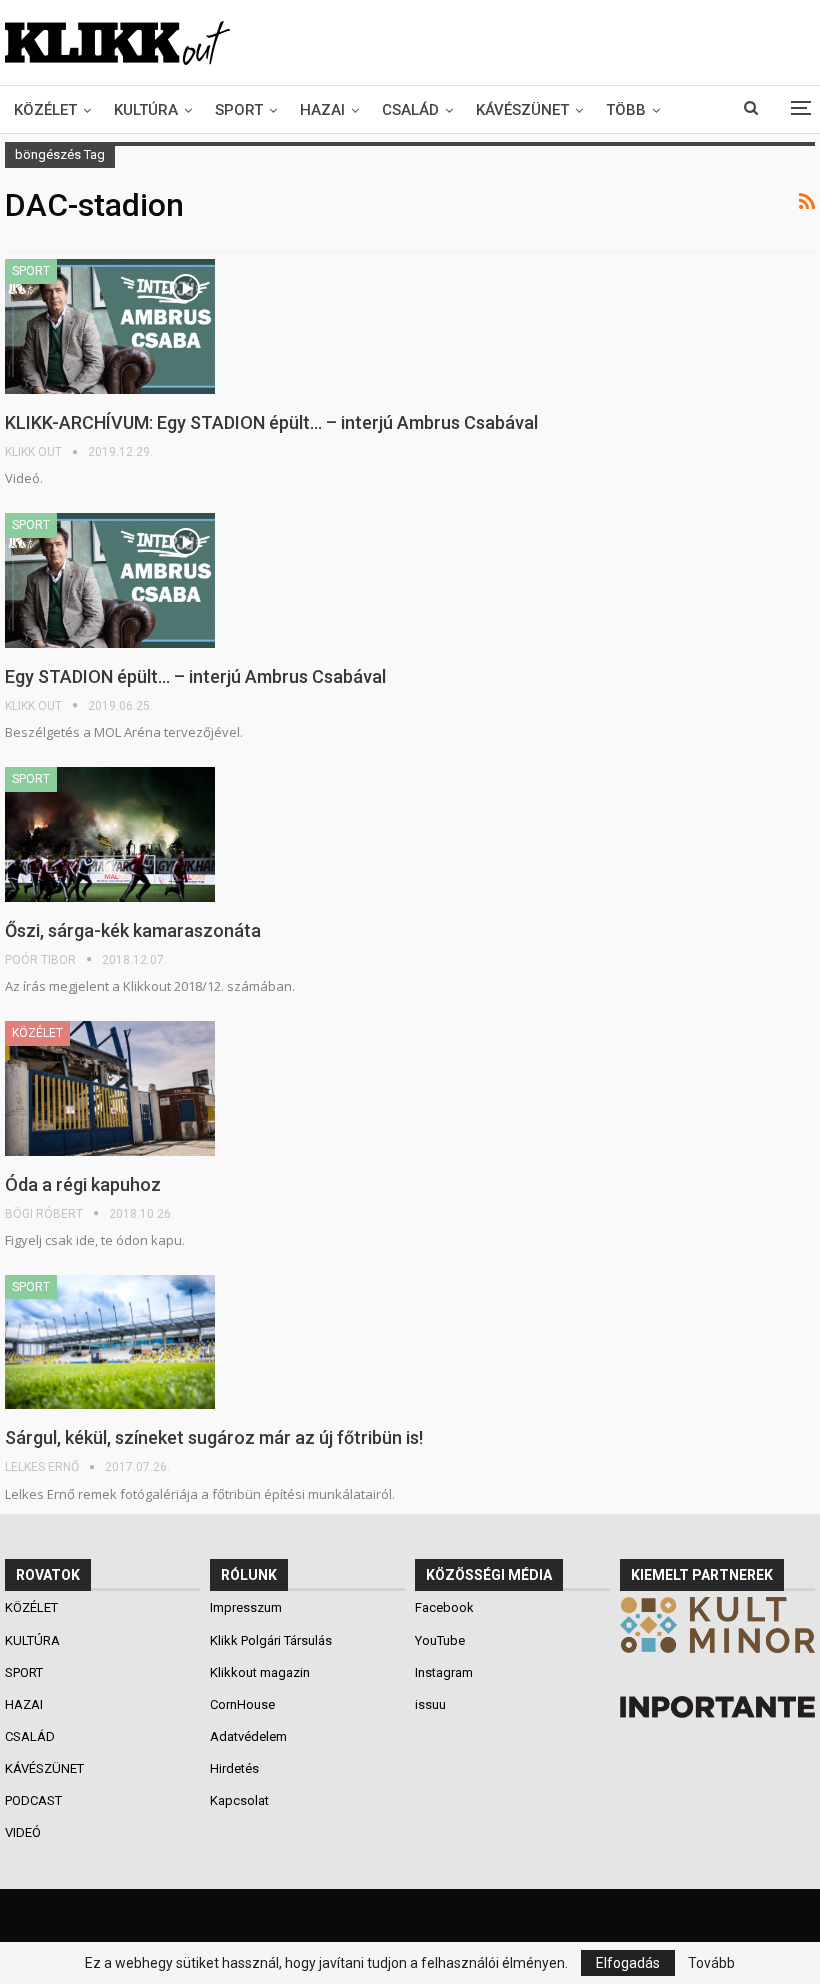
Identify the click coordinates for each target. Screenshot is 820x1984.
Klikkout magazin (260, 1672)
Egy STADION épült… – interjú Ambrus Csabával (195, 676)
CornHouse (242, 1704)
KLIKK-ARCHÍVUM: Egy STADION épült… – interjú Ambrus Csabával (271, 422)
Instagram (444, 1672)
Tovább (711, 1963)
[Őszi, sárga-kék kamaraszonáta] (110, 834)
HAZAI (322, 110)
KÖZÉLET (45, 110)
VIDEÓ (24, 1832)
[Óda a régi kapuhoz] (110, 1088)
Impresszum (246, 1607)
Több (626, 110)
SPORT (239, 110)
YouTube (440, 1640)
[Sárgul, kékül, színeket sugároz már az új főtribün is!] (110, 1342)
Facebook (444, 1607)
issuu (430, 1704)
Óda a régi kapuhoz (83, 1184)
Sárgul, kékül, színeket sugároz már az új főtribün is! (214, 1437)
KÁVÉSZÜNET (522, 110)
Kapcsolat (239, 1800)
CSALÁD (410, 110)
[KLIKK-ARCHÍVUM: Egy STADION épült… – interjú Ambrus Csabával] (110, 326)
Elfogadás (628, 1963)
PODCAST (35, 1800)
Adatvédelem (248, 1736)
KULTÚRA (146, 110)
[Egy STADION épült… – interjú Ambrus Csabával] (110, 580)
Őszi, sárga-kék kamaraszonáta (133, 930)
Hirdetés (234, 1768)
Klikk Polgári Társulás (271, 1640)
